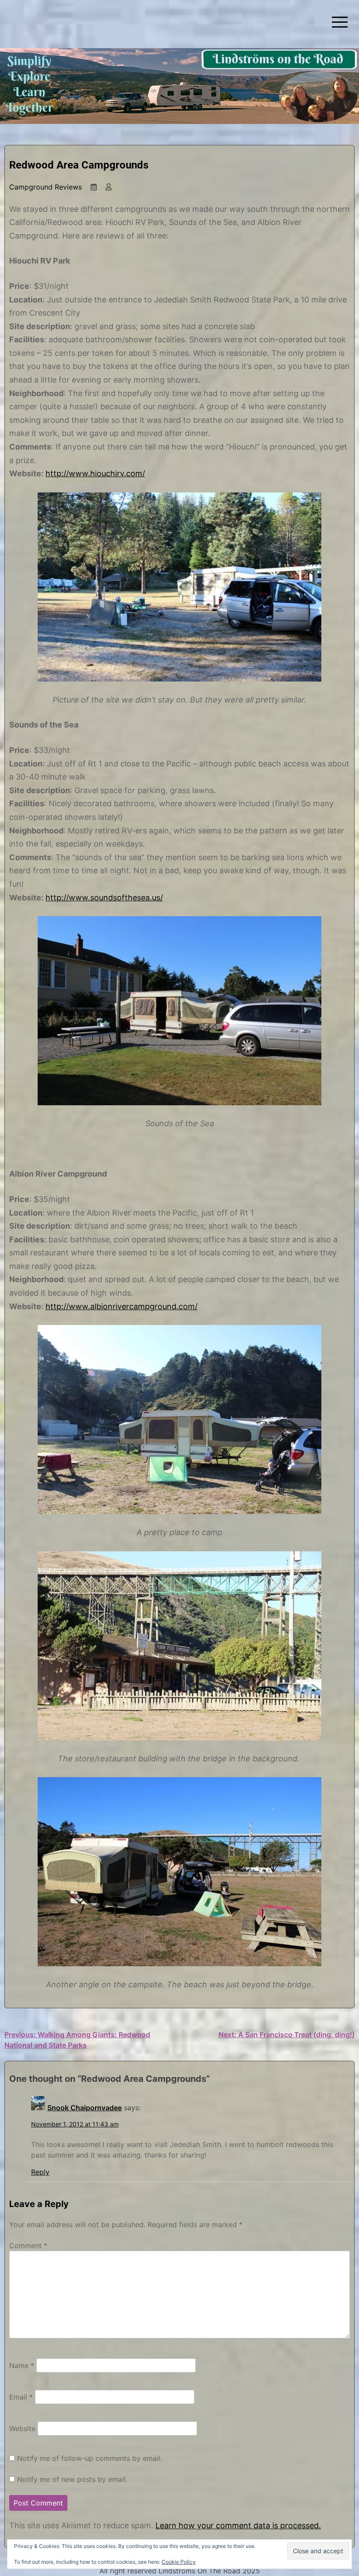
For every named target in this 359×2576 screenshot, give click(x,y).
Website (22, 2428)
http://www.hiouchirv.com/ (95, 473)
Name (22, 2365)
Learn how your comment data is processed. (238, 2525)
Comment (28, 2246)
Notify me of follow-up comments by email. (90, 2458)
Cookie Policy (179, 2562)
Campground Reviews (46, 187)
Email (21, 2397)
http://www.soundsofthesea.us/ (104, 898)
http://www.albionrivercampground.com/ (121, 1306)
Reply (40, 2172)
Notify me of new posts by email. (72, 2479)
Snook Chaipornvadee (84, 2108)
